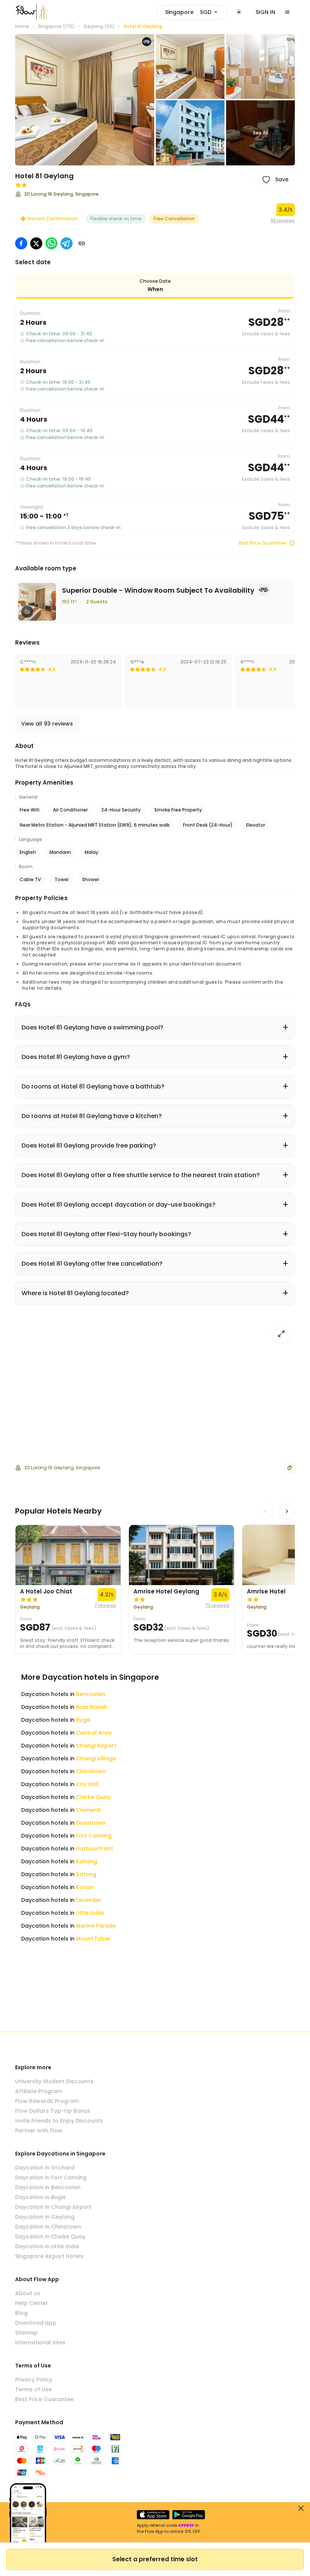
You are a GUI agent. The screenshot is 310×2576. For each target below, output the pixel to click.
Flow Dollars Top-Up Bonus (53, 2111)
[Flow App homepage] (26, 12)
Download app (36, 2323)
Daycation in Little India (47, 2246)
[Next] (287, 1511)
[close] (301, 2508)
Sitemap (26, 2333)
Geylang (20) (99, 26)
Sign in (265, 12)
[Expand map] (281, 1334)
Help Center (32, 2303)
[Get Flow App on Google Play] (189, 2515)
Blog (21, 2313)
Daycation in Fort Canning (51, 2177)
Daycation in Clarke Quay (50, 2236)
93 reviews (283, 221)
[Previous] (265, 1511)
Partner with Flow (39, 2131)
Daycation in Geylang (45, 2217)
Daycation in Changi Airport (53, 2207)
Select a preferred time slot (155, 2559)
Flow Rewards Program (47, 2101)
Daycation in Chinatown (48, 2227)
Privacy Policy (34, 2380)
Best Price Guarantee (262, 543)
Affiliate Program (39, 2091)
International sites (40, 2342)
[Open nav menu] (287, 12)
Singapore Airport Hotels (49, 2256)
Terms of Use (33, 2389)
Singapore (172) (56, 26)
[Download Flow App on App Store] (153, 2515)
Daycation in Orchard (45, 2168)
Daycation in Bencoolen (48, 2187)
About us (28, 2293)
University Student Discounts (54, 2081)
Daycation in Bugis (40, 2197)
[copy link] (82, 243)
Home (22, 26)
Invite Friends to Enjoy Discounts (59, 2121)
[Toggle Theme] (239, 12)
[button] (85, 100)
